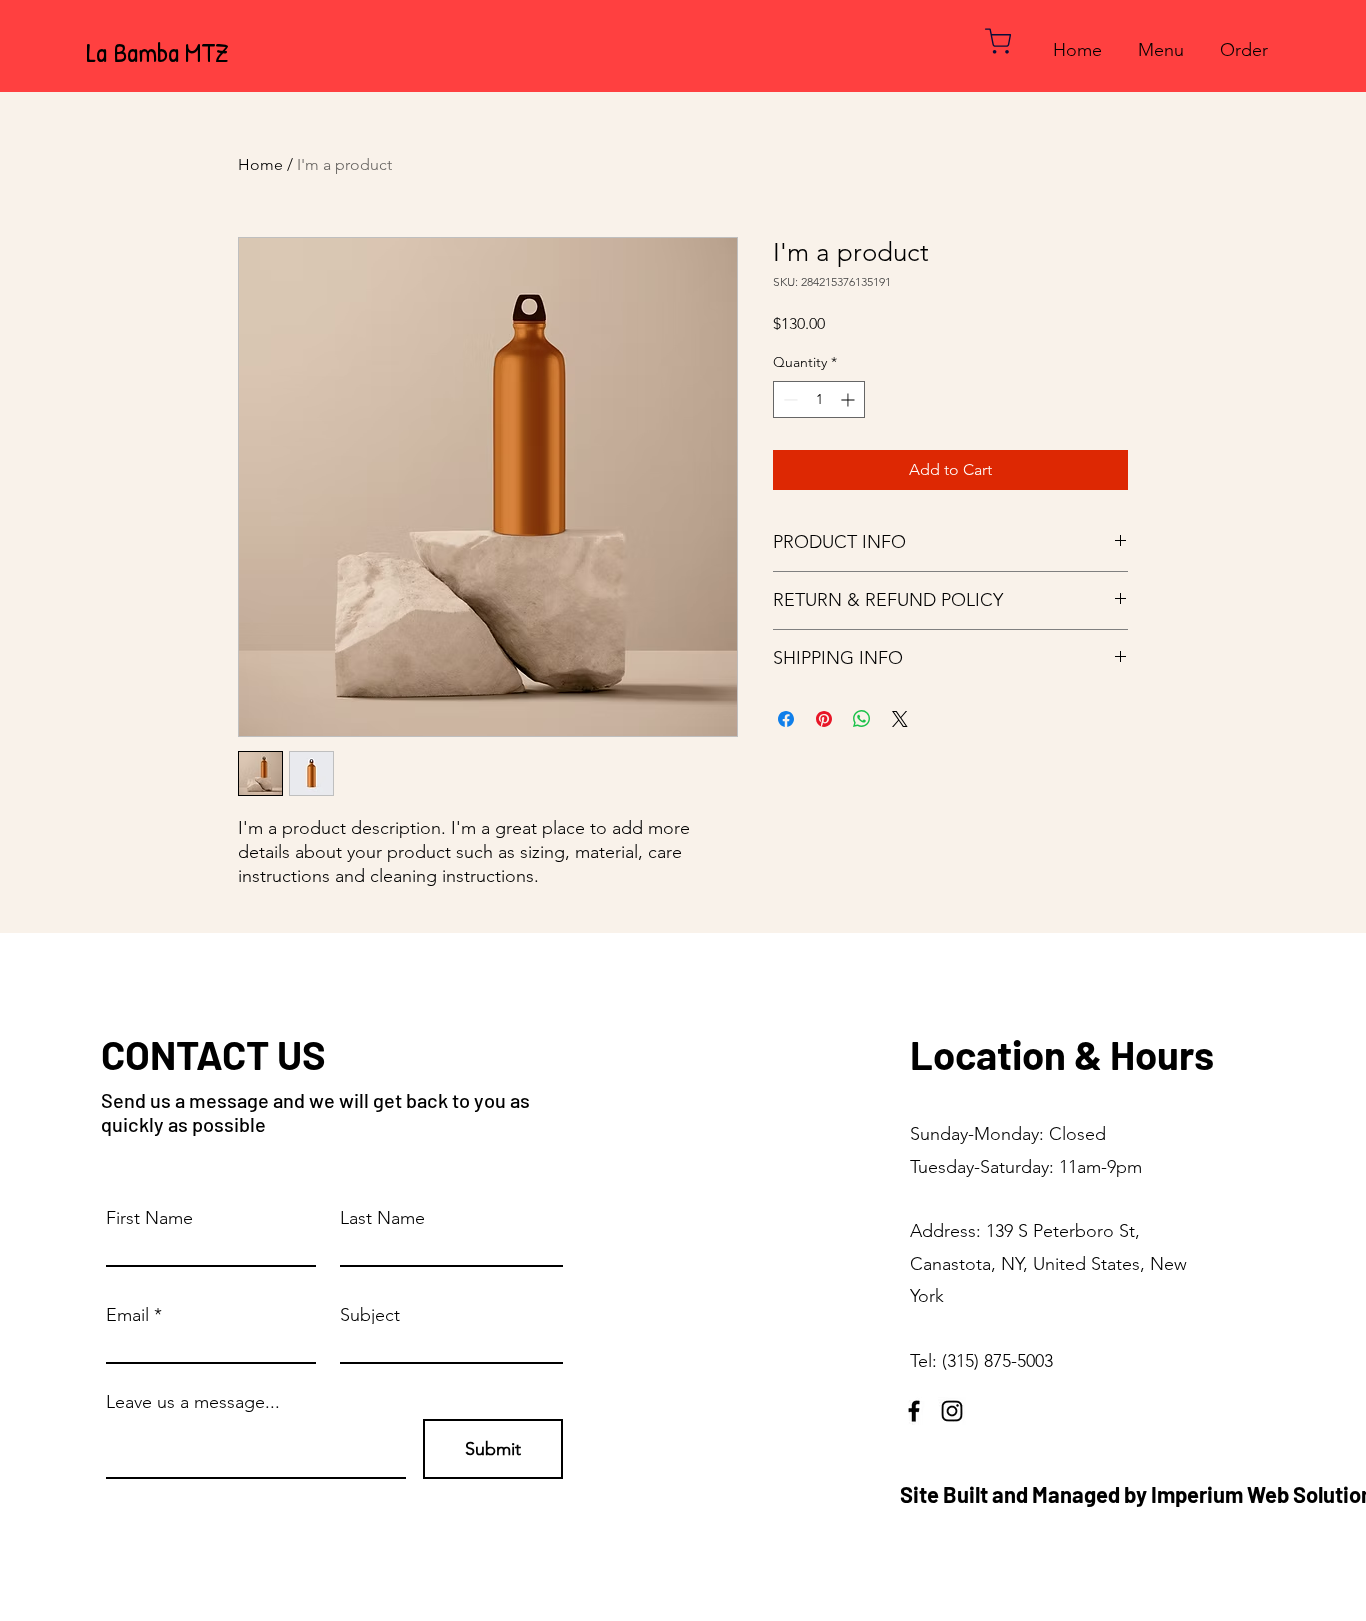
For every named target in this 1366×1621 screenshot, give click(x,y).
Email (127, 1315)
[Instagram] (952, 1411)
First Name (149, 1218)
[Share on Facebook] (786, 719)
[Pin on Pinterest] (824, 719)
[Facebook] (914, 1411)
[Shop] (998, 40)
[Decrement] (788, 399)
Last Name (382, 1218)
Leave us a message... (193, 1402)
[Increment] (849, 399)
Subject (370, 1315)
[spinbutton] (819, 399)
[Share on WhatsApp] (862, 719)
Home (260, 164)
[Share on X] (900, 719)
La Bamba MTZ (157, 52)
